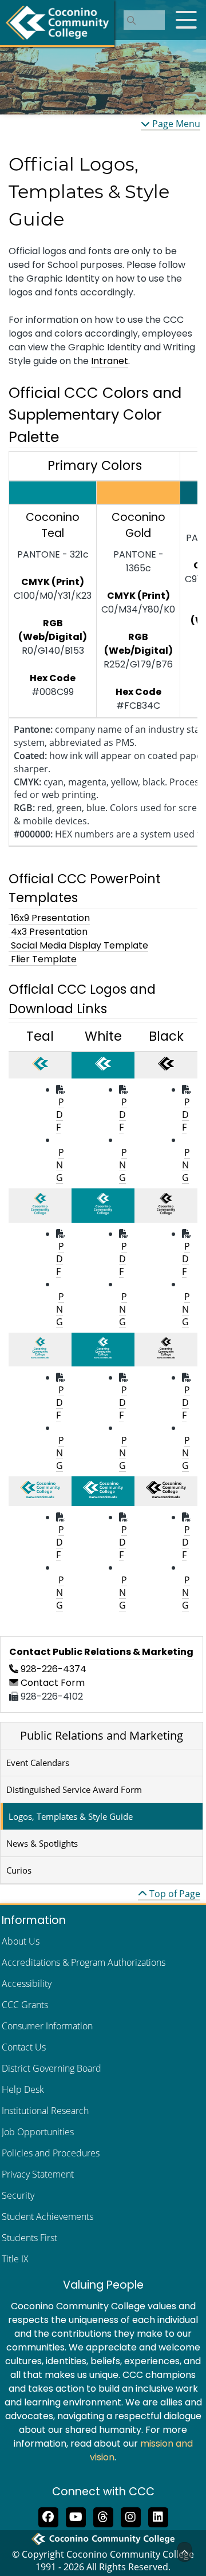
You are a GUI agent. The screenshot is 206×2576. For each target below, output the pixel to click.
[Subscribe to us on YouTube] (76, 2516)
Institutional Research (45, 2111)
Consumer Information (47, 2026)
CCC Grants (25, 2005)
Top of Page (174, 1894)
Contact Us (24, 2047)
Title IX (15, 2259)
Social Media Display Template (78, 945)
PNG (60, 1165)
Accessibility (27, 1984)
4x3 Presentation (48, 932)
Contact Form (51, 1683)
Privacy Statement (38, 2174)
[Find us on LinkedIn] (158, 2516)
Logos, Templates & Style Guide (71, 1816)
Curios (19, 1870)
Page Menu (175, 124)
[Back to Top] (185, 2552)
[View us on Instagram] (130, 2516)
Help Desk (23, 2089)
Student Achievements (47, 2217)
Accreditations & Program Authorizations (84, 1962)
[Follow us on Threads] (103, 2516)
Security (18, 2195)
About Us (21, 1941)
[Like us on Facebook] (48, 2516)
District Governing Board (51, 2068)
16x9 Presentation (49, 918)
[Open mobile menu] (186, 20)
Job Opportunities (38, 2132)
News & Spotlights (42, 1843)
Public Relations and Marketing (102, 1735)
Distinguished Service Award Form (74, 1789)
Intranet (110, 361)
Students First (29, 2238)
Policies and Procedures (51, 2153)
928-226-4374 (52, 1669)
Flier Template (43, 959)
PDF (60, 1115)
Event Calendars (38, 1763)
